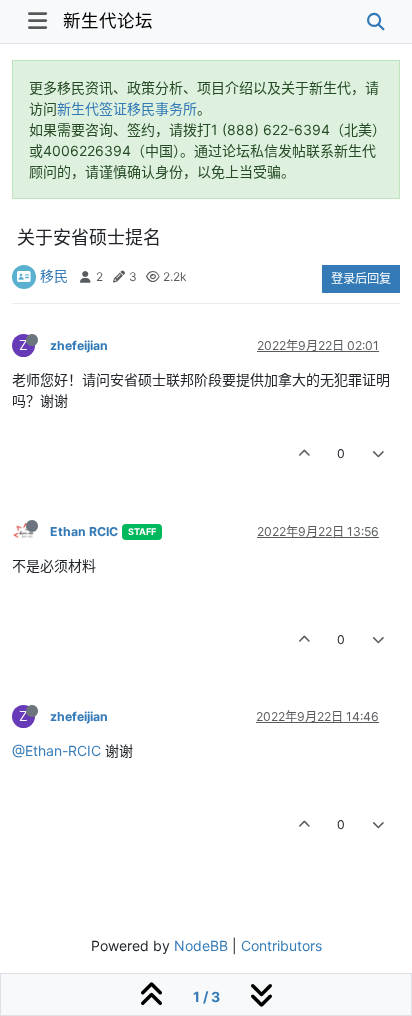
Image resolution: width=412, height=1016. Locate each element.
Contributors (281, 945)
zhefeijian (79, 345)
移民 (54, 275)
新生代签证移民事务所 (127, 108)
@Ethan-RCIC (56, 750)
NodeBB (201, 945)
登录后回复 (361, 278)
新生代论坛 (108, 20)
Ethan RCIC (84, 531)
